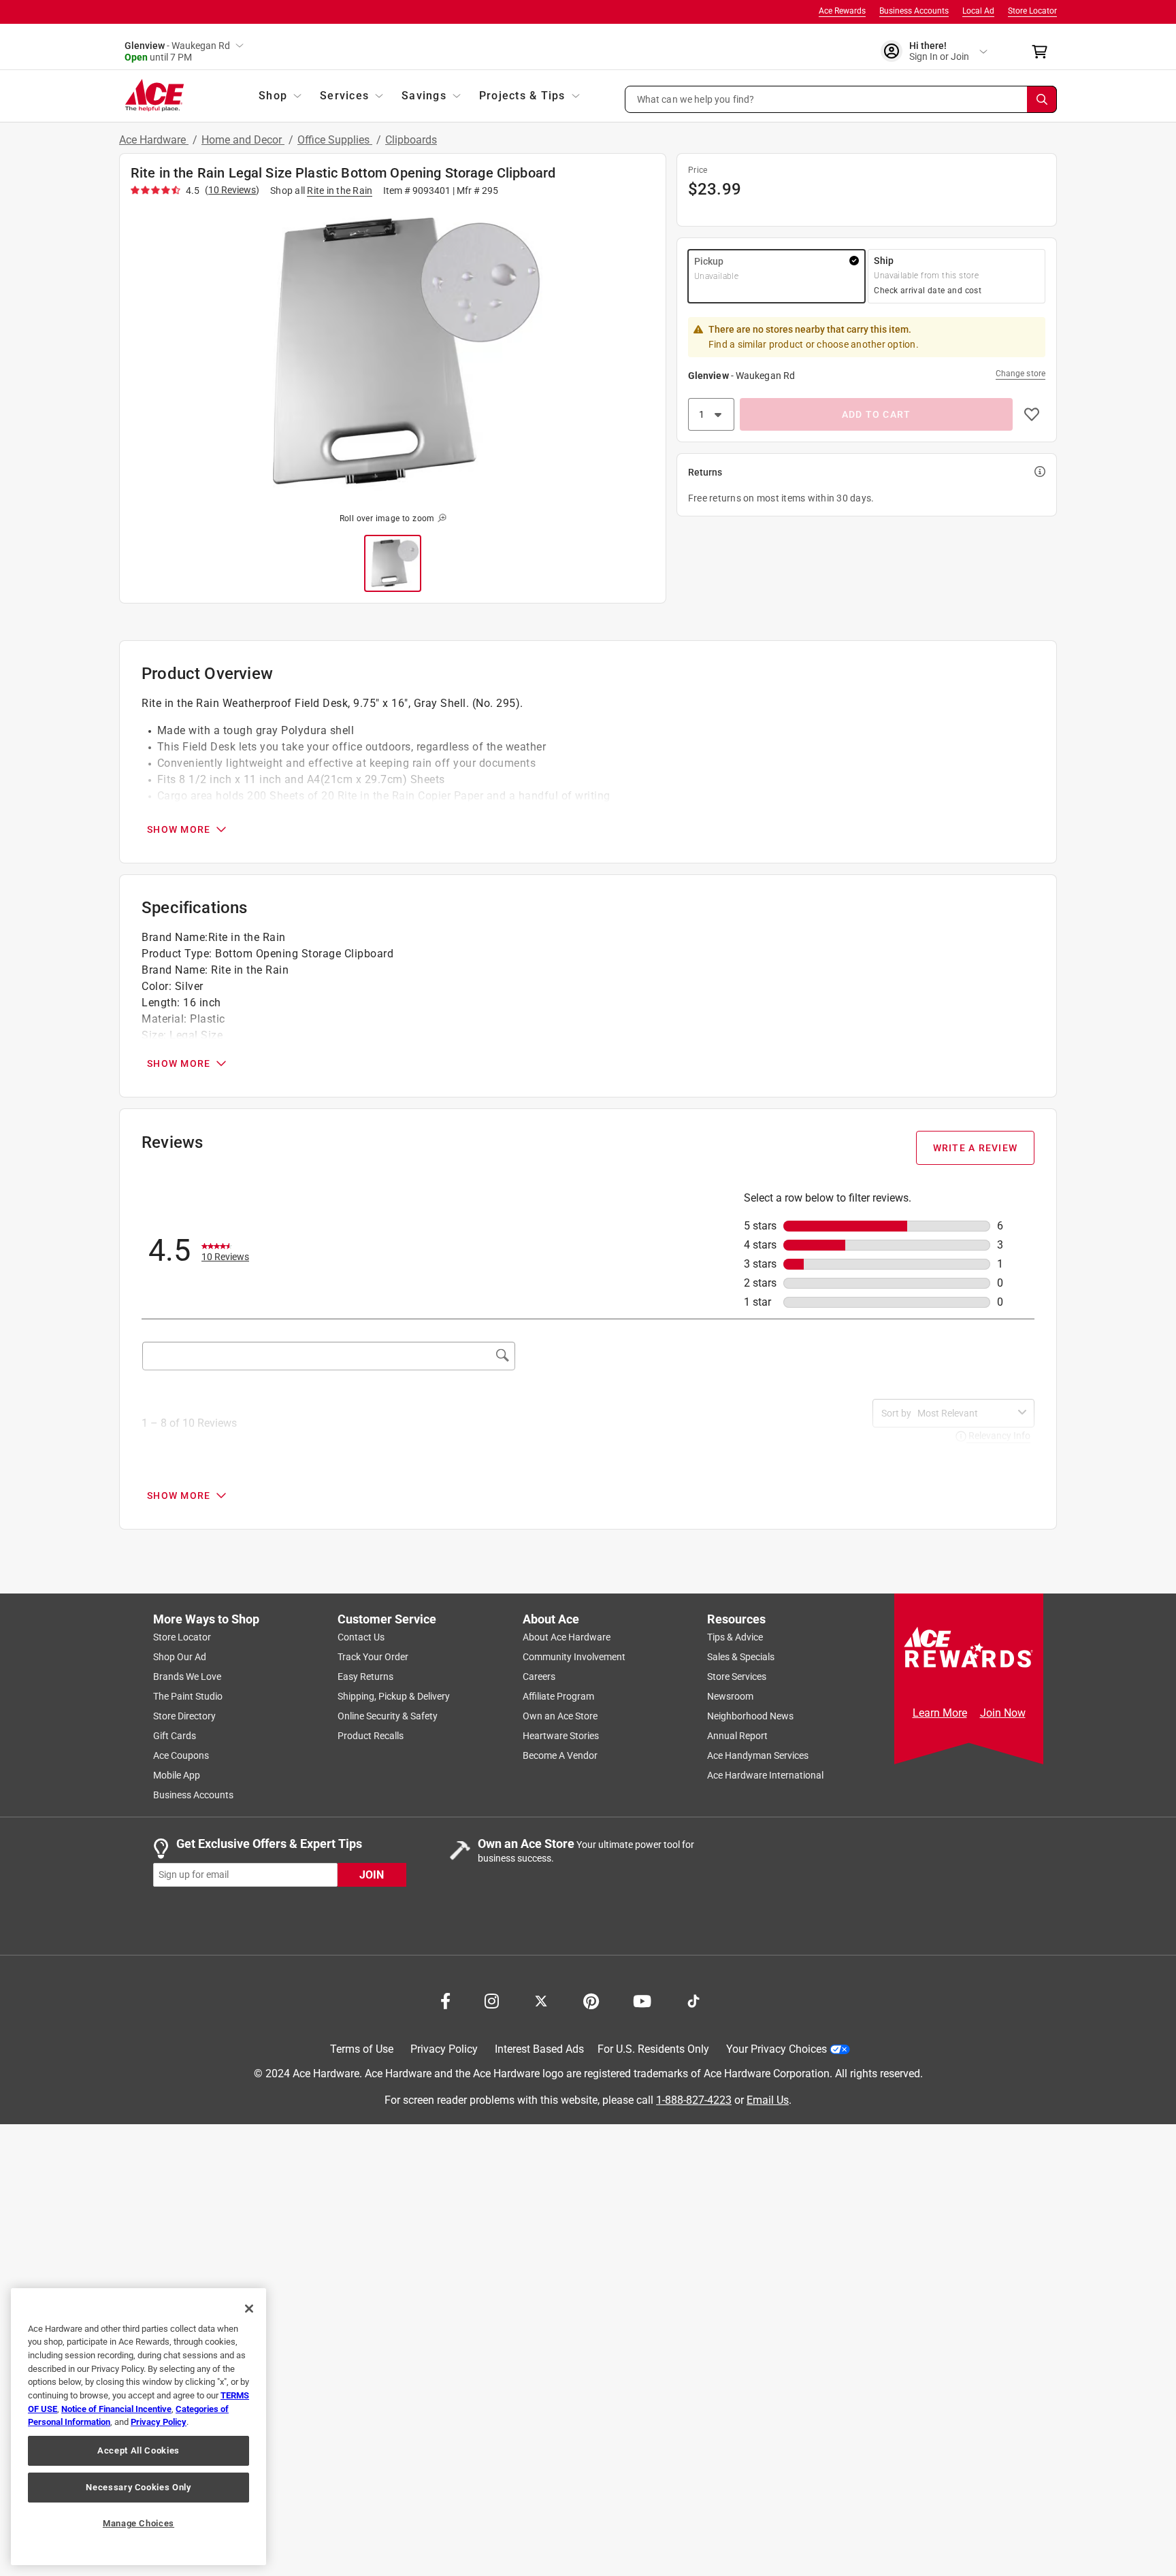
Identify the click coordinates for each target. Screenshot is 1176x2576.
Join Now (1003, 1713)
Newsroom (730, 1696)
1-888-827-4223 (694, 2099)
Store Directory (184, 1716)
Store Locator (1032, 11)
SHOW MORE (179, 829)
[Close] (249, 2309)
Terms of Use (362, 2049)
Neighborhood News (750, 1716)
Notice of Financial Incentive (116, 2409)
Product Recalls (371, 1736)
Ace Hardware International (765, 1775)
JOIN (372, 1874)
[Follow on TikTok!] (693, 2000)
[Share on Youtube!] (642, 2000)
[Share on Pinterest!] (591, 2000)
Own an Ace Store (560, 1716)
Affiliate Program (558, 1696)
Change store (1020, 374)
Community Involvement (574, 1657)
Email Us (768, 2099)
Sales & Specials (741, 1657)
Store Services (737, 1677)
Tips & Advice (735, 1637)
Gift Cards (175, 1736)
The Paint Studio (188, 1696)
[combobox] (965, 1413)
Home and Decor (243, 140)
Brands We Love (187, 1677)
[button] (841, 99)
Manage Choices (138, 2523)
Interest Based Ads (539, 2049)
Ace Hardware (154, 140)
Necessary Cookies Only (138, 2487)
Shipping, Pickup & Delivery (394, 1696)
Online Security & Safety (388, 1716)
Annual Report (737, 1736)
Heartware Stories (561, 1736)
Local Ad (978, 11)
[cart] (1044, 52)
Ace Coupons (181, 1755)
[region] (138, 2427)
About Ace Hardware (567, 1637)
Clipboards (411, 140)
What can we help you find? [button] (696, 99)
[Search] (1042, 99)
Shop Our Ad (180, 1657)
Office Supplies (335, 140)
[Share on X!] (541, 2000)
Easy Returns (365, 1677)
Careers (539, 1677)
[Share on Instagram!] (492, 2000)
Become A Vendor (560, 1755)
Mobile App (177, 1775)
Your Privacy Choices (777, 2049)
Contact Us (361, 1637)
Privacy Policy (444, 2049)
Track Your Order (373, 1657)
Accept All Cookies (138, 2450)
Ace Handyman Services (758, 1755)
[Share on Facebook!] (445, 2000)
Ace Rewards (842, 11)
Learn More (940, 1713)
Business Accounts (914, 11)
